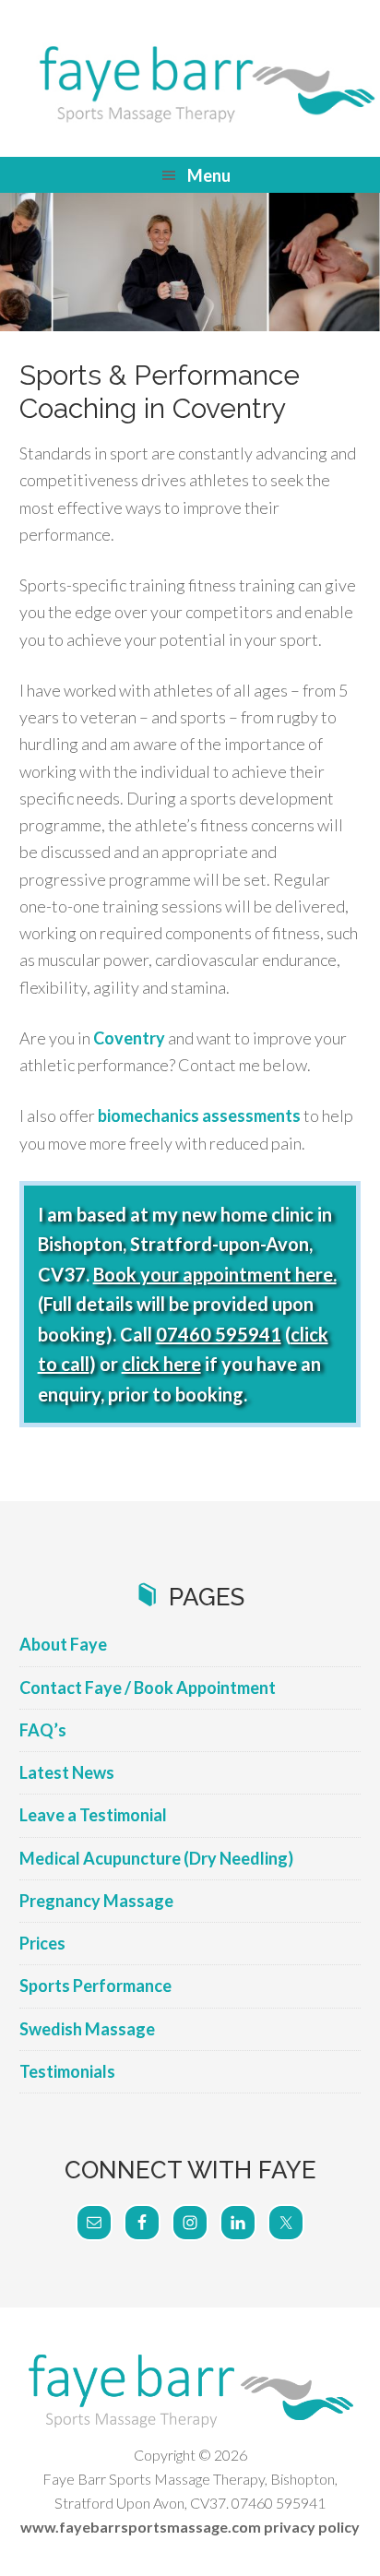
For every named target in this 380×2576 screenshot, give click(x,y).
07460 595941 (219, 1334)
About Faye (63, 1644)
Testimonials (67, 2071)
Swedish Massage (87, 2029)
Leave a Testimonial (93, 1815)
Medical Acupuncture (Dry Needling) (156, 1858)
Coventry (129, 1038)
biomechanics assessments (199, 1115)
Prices (42, 1943)
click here (161, 1364)
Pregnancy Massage (96, 1901)
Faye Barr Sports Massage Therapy (190, 83)
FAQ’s (43, 1730)
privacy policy (312, 2527)
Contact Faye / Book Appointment (148, 1688)
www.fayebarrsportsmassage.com (141, 2527)
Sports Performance (95, 1986)
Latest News (67, 1772)
